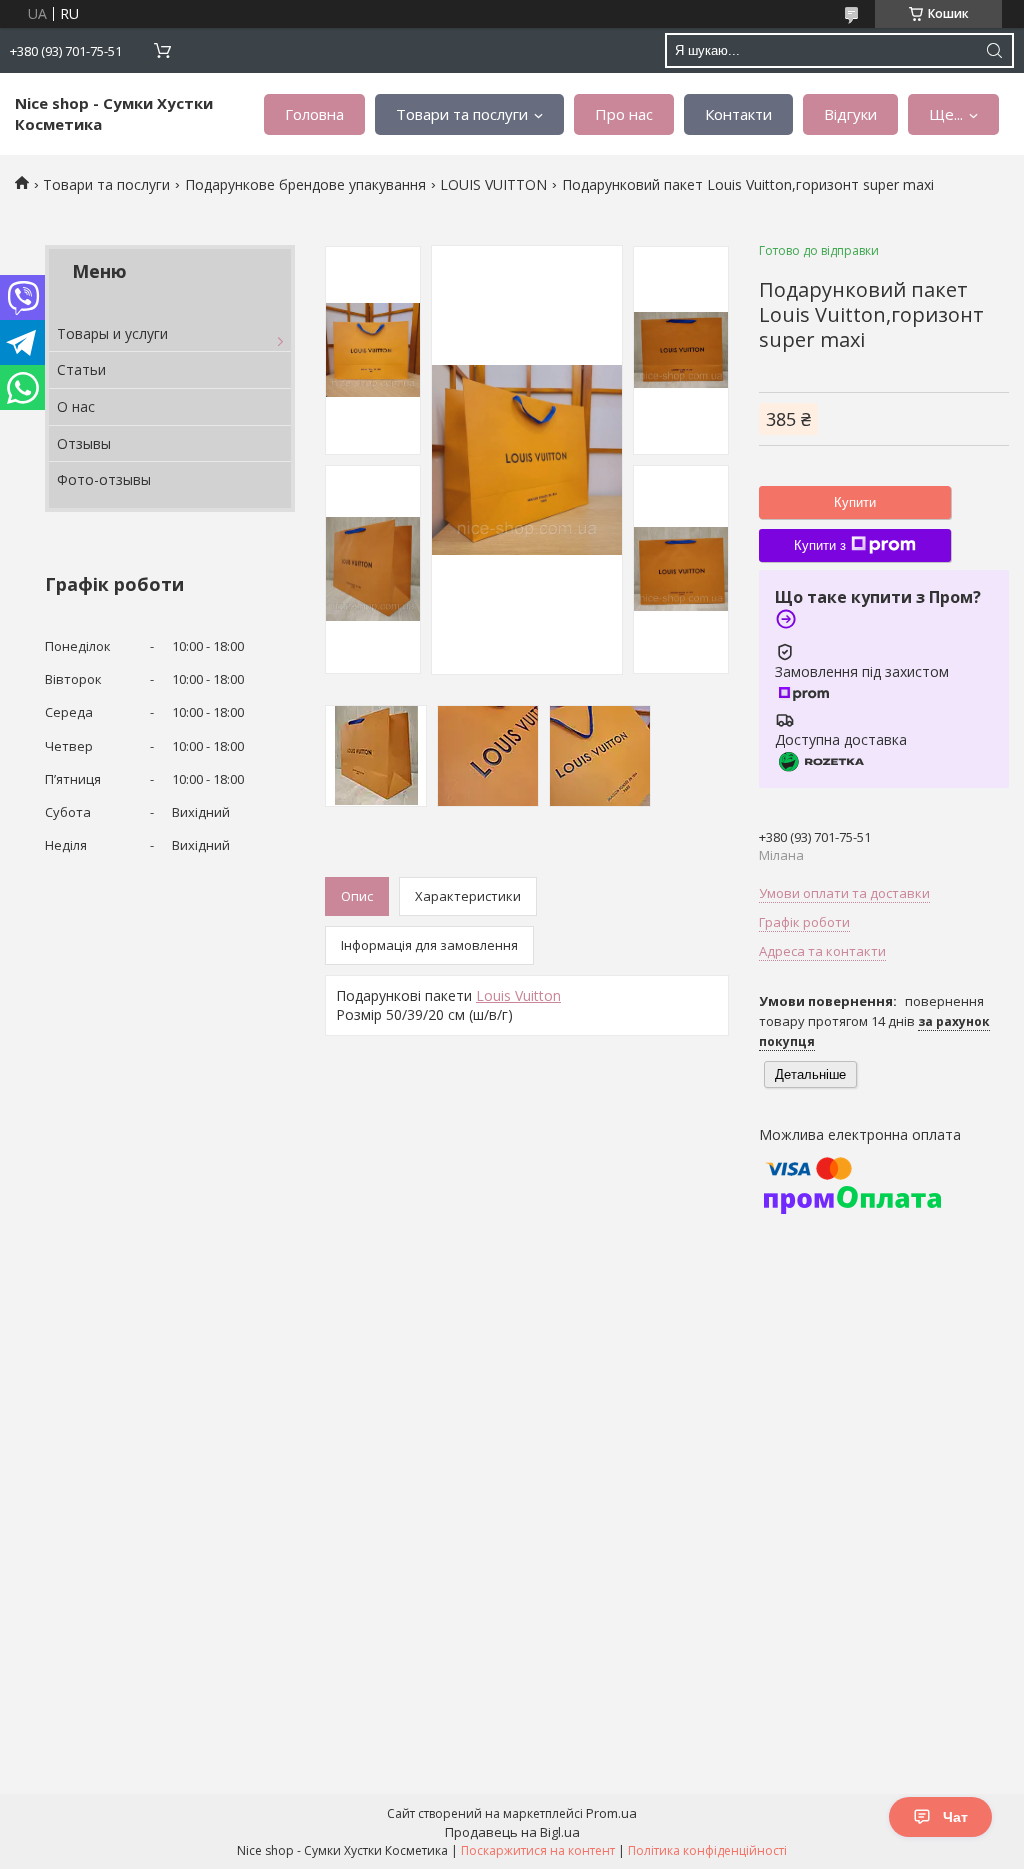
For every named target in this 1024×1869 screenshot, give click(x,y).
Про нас (624, 114)
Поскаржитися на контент (538, 1850)
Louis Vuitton (518, 995)
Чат (955, 1817)
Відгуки (850, 114)
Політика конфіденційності (707, 1850)
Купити (855, 502)
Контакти (738, 114)
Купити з (820, 545)
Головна (314, 114)
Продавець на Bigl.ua (512, 1832)
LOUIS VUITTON (493, 184)
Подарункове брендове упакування (305, 184)
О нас (76, 406)
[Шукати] (994, 50)
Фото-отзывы (104, 479)
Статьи (81, 369)
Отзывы (84, 443)
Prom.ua (611, 1813)
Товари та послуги (462, 114)
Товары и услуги (112, 333)
